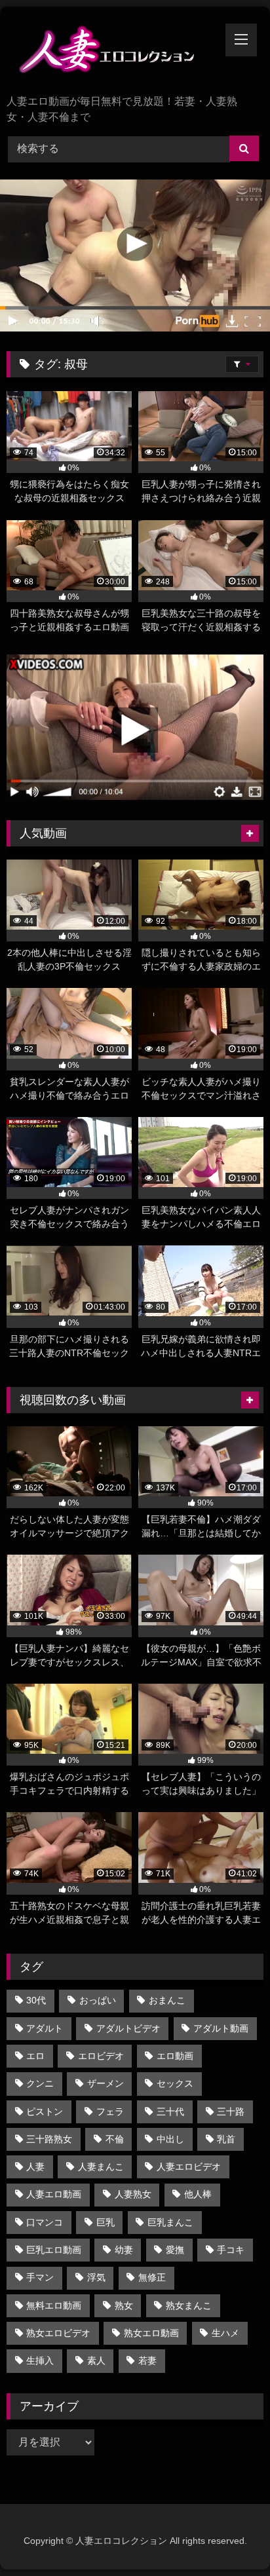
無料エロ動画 (54, 2305)
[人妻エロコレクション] (111, 52)
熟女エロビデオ (58, 2333)
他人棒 (198, 2194)
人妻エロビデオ (189, 2167)
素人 (96, 2360)
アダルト (45, 2028)
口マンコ (45, 2222)
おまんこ (167, 2000)
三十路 (231, 2112)
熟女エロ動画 (151, 2333)
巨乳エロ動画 (54, 2250)
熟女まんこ (189, 2305)
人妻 (35, 2167)
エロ (35, 2056)
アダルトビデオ (128, 2028)
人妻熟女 (133, 2194)
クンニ (40, 2083)
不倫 (115, 2139)
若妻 (147, 2360)
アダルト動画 (221, 2028)
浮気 (96, 2277)
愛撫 (175, 2250)
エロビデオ (101, 2056)
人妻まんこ (101, 2167)
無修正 (152, 2277)
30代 (36, 2000)
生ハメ (225, 2333)
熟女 (124, 2305)
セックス (175, 2083)
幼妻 (124, 2250)
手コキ (231, 2250)
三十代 (170, 2112)
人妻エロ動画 (54, 2194)
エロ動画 (175, 2056)
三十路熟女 (49, 2139)
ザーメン (106, 2083)
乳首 (226, 2139)
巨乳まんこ (170, 2222)
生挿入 (40, 2360)
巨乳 (106, 2222)
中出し (170, 2139)
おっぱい (98, 2000)
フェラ (110, 2112)
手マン (40, 2277)
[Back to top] (229, 2537)
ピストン (45, 2112)
